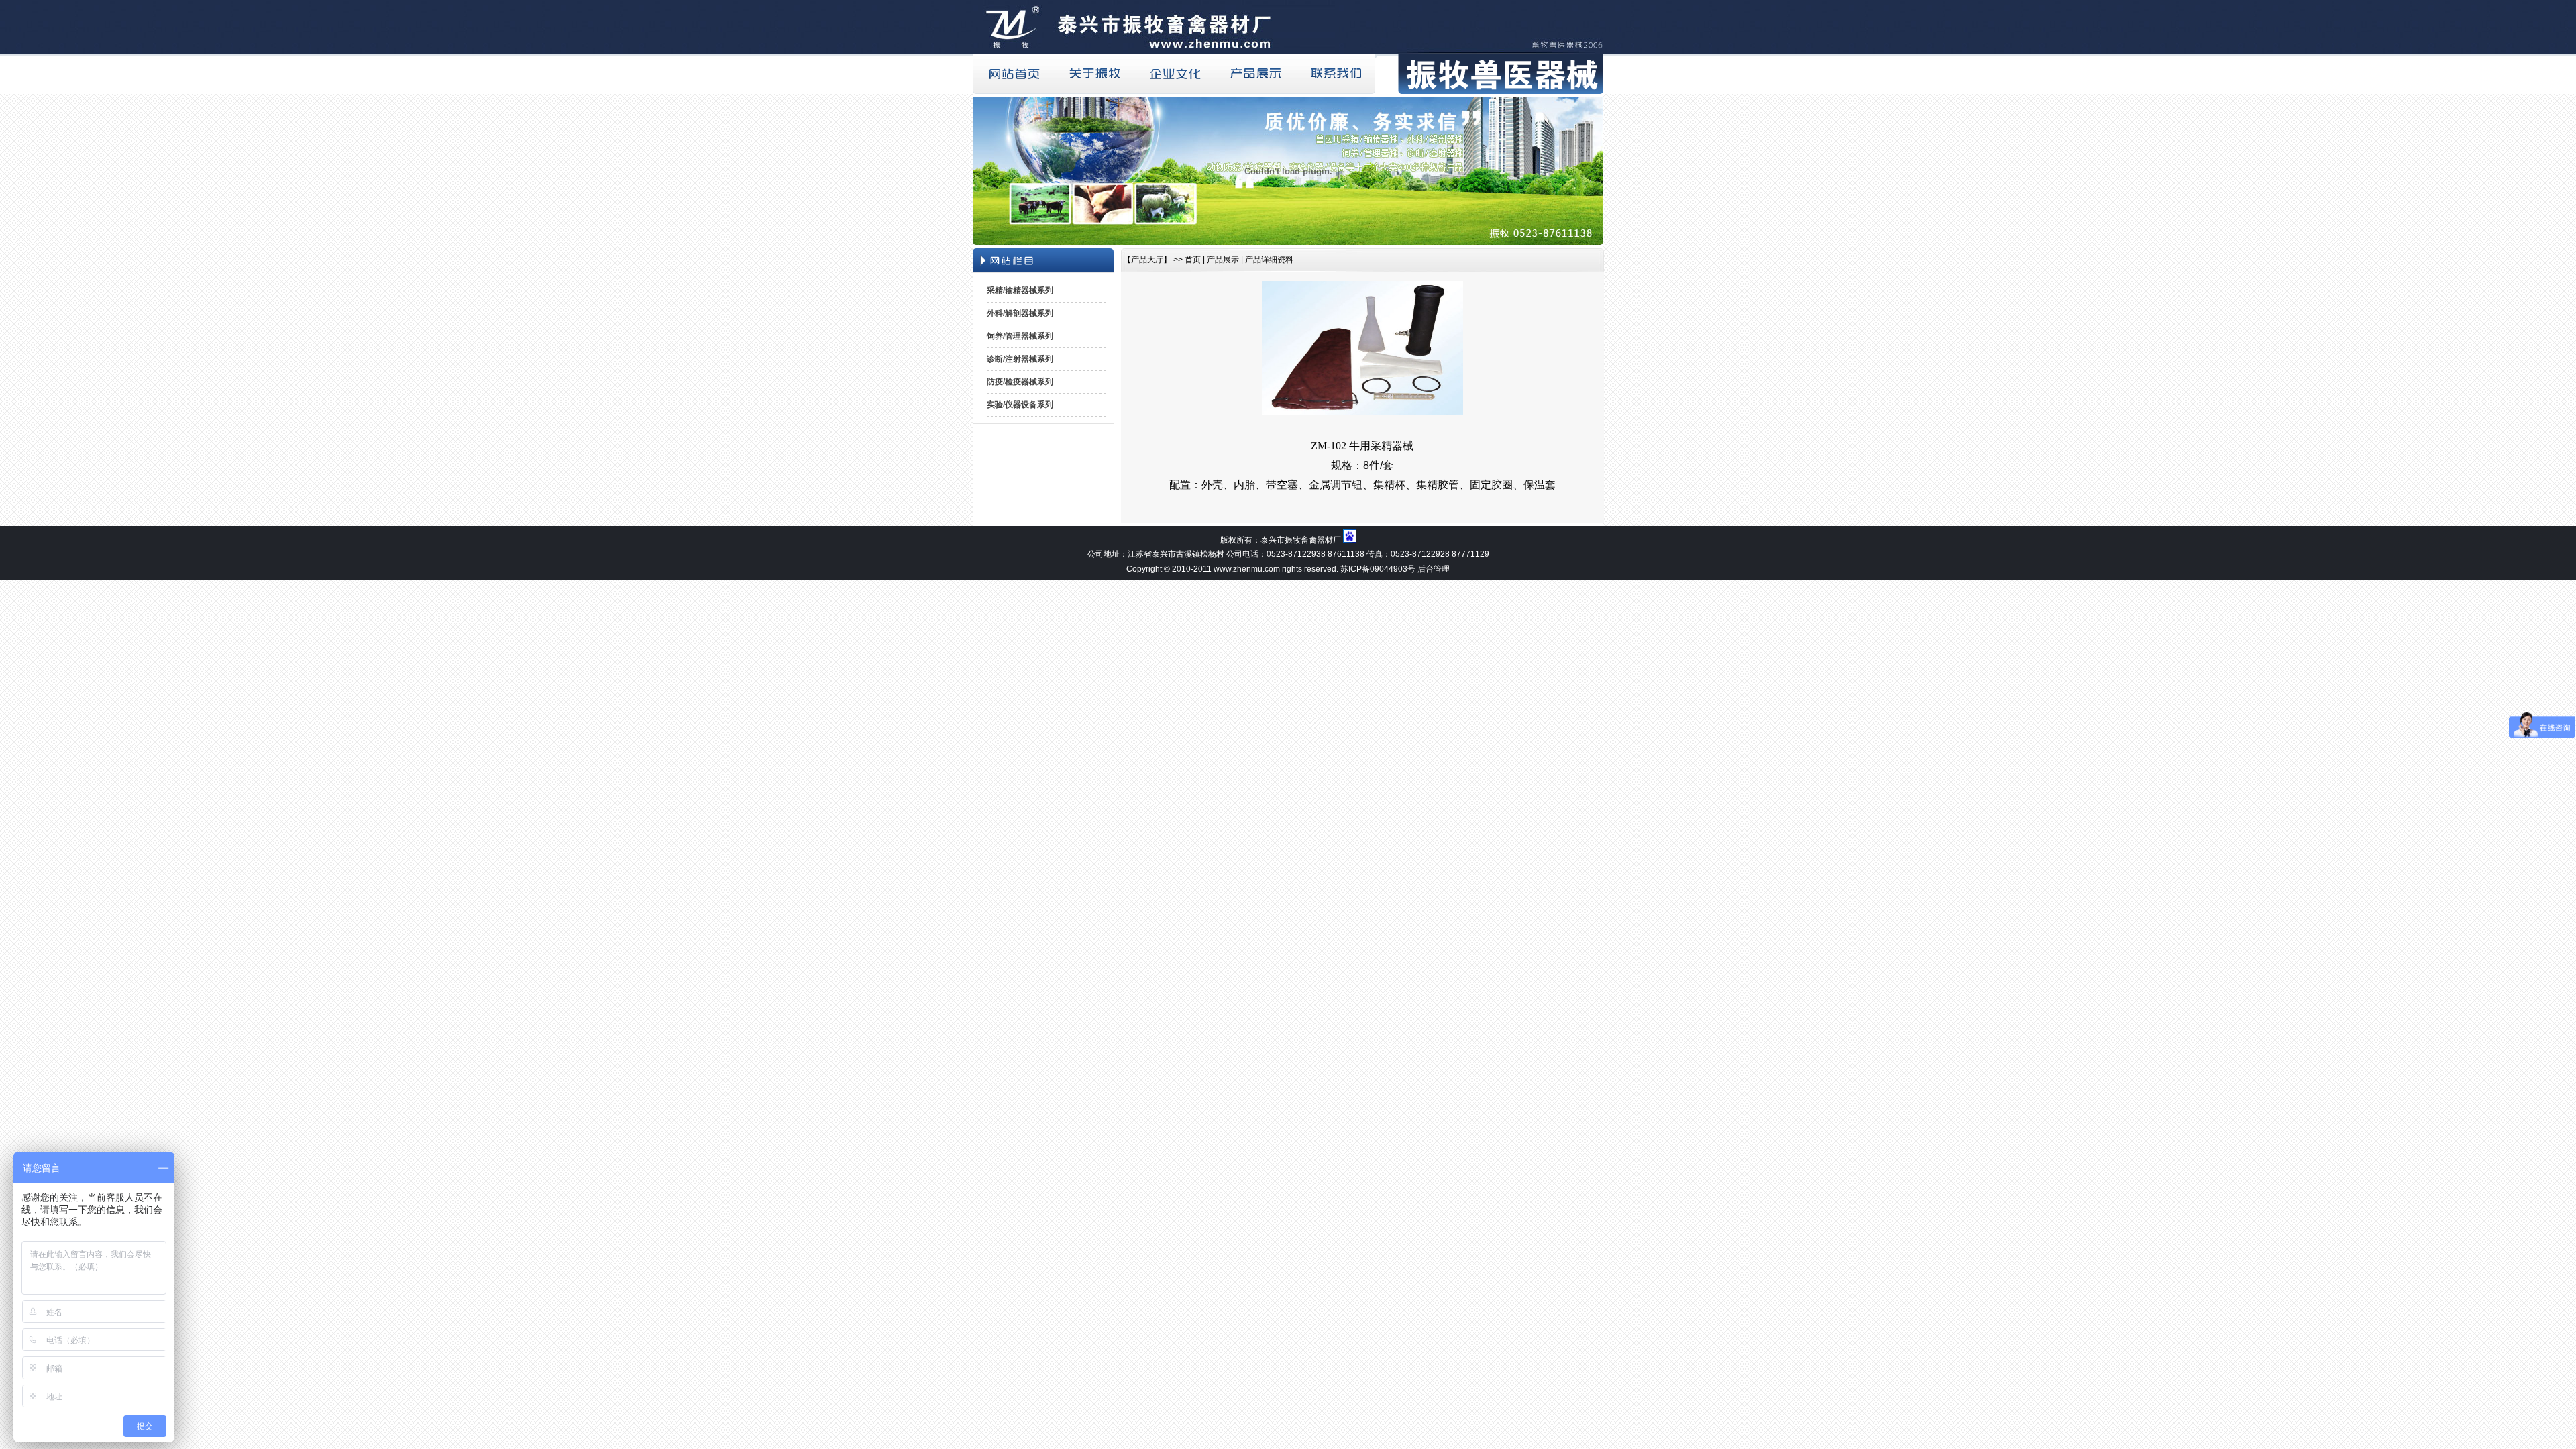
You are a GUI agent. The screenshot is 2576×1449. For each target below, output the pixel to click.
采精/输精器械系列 (1020, 290)
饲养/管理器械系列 (1020, 336)
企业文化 (1174, 74)
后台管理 (1434, 569)
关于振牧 (1093, 74)
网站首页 (1013, 74)
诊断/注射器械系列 (1020, 359)
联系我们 (1335, 74)
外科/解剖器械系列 (1020, 313)
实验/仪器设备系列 (1020, 405)
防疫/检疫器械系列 (1020, 382)
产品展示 (1254, 74)
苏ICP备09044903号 (1378, 569)
